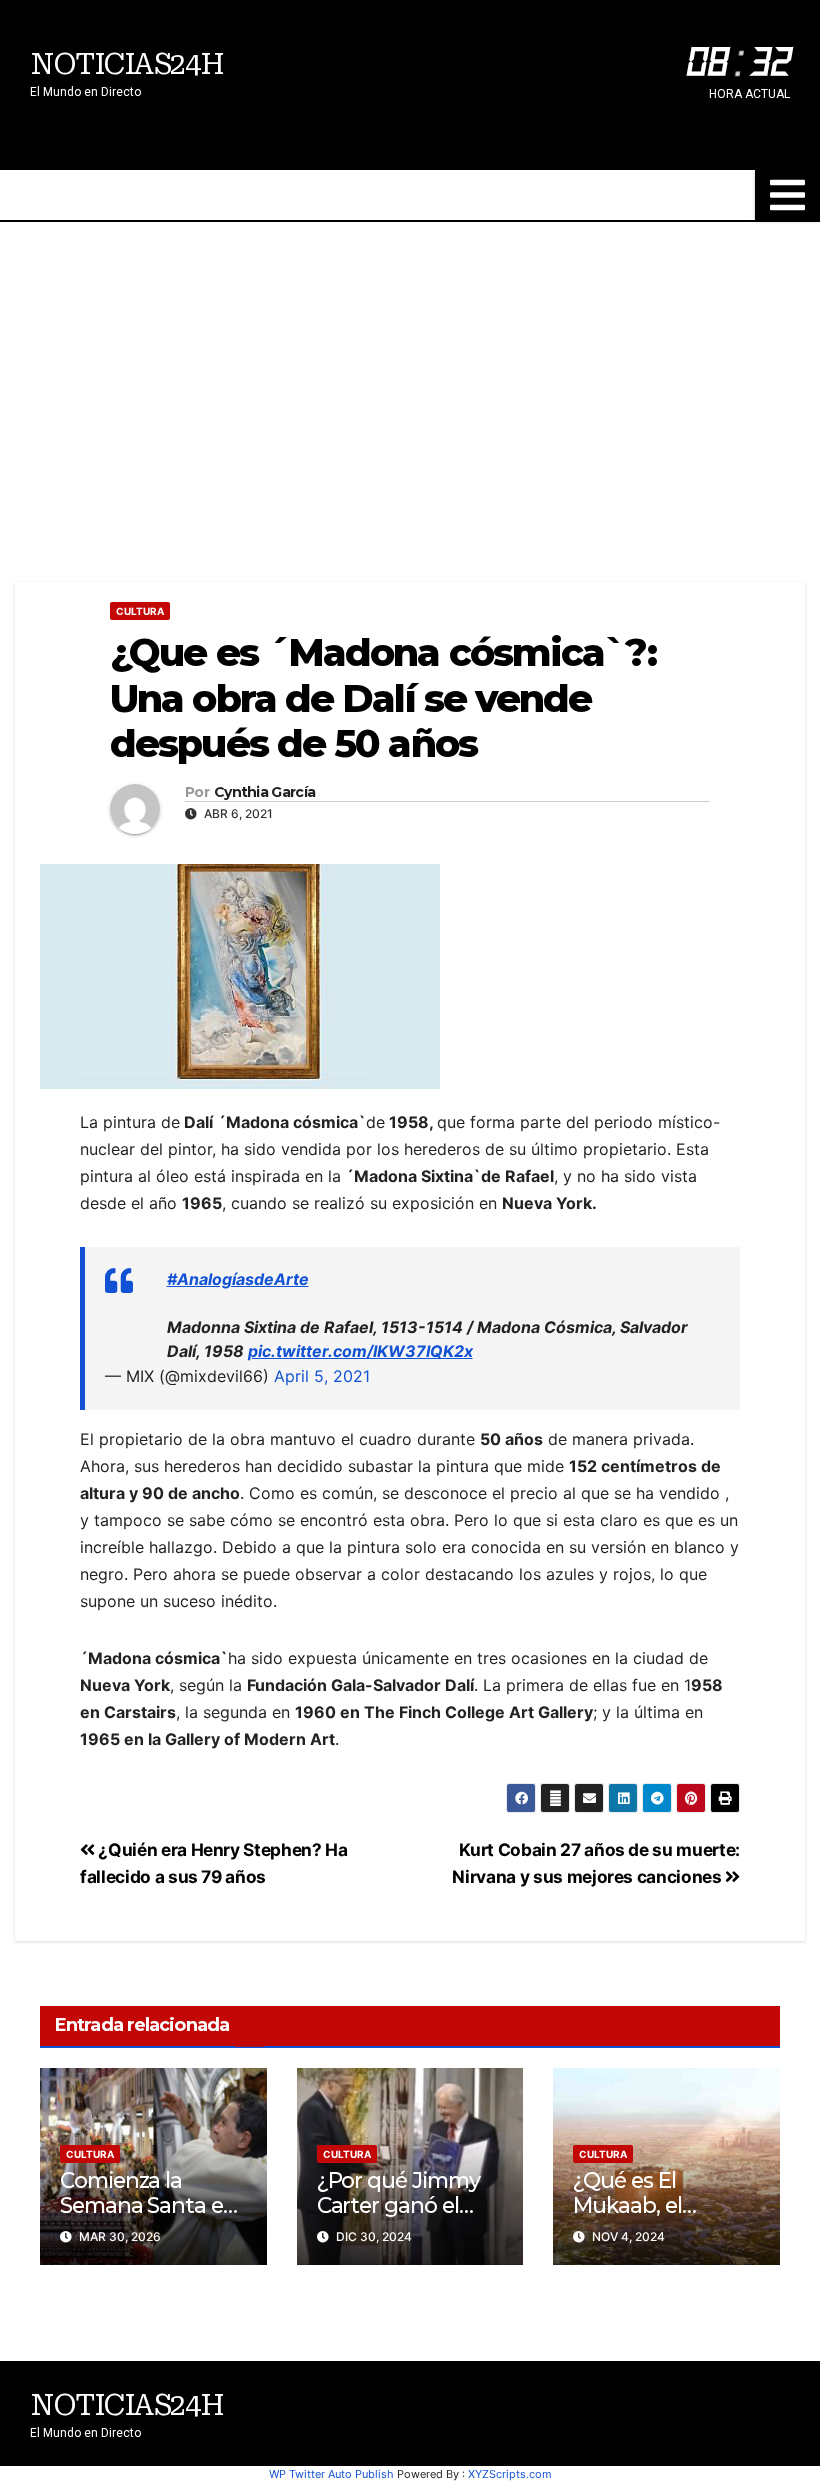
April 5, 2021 (322, 1376)
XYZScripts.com (510, 2474)
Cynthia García (264, 792)
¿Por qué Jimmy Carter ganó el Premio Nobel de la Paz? (401, 2217)
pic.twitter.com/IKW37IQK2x (360, 1351)
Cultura (140, 611)
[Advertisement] (410, 372)
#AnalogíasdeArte (238, 1279)
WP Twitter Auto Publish (331, 2474)
